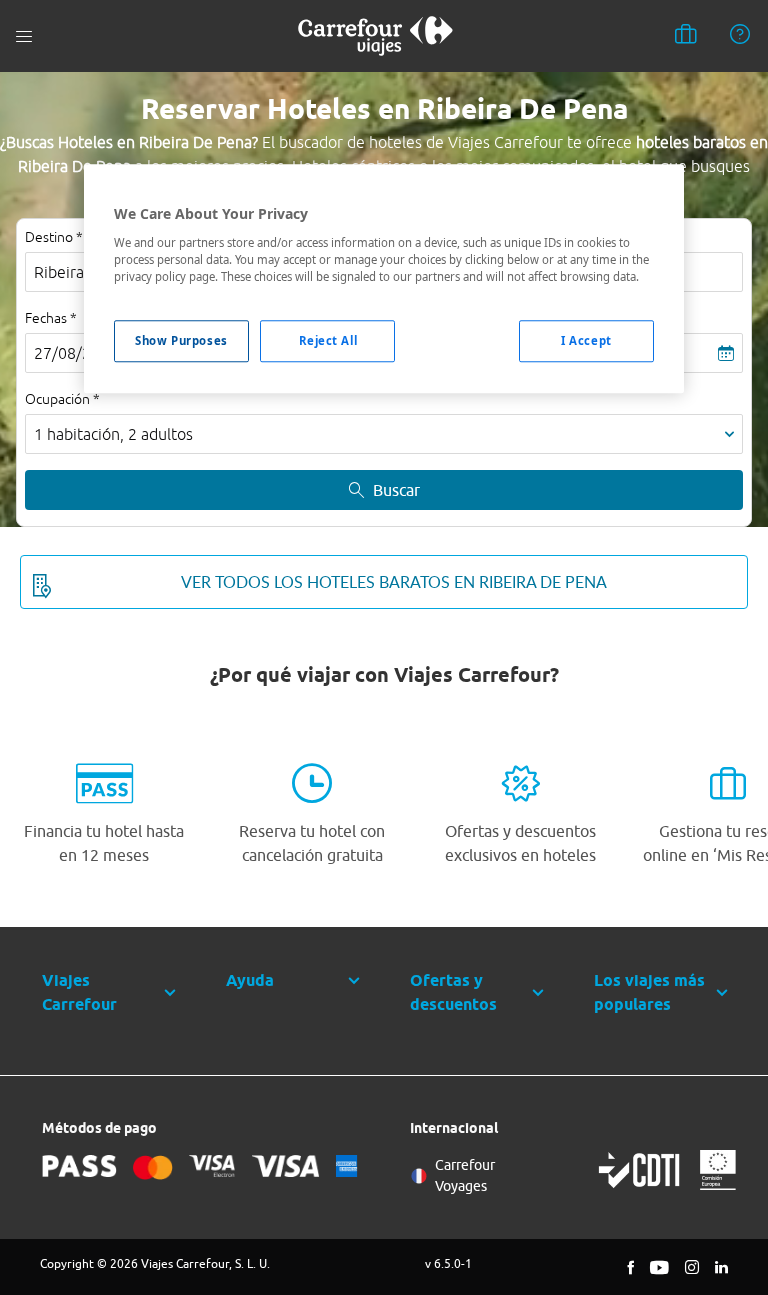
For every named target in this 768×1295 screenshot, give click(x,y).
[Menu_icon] (24, 36)
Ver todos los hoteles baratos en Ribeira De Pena (394, 582)
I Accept (586, 340)
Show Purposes (181, 340)
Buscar (396, 490)
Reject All (328, 340)
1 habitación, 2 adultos (113, 434)
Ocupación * (62, 399)
